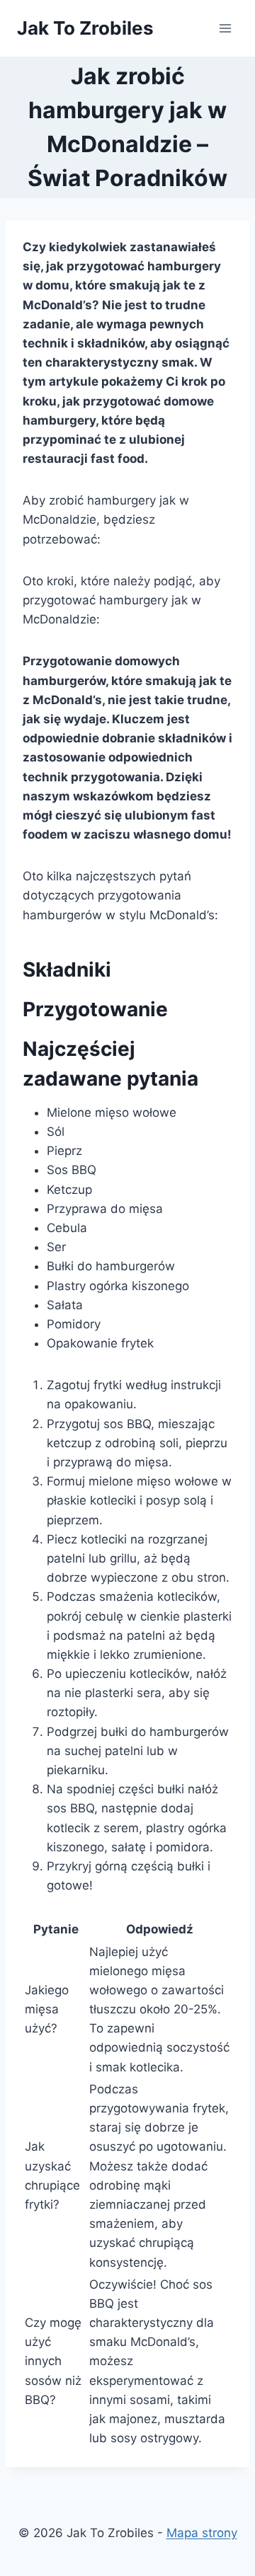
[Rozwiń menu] (225, 28)
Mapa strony (202, 2533)
